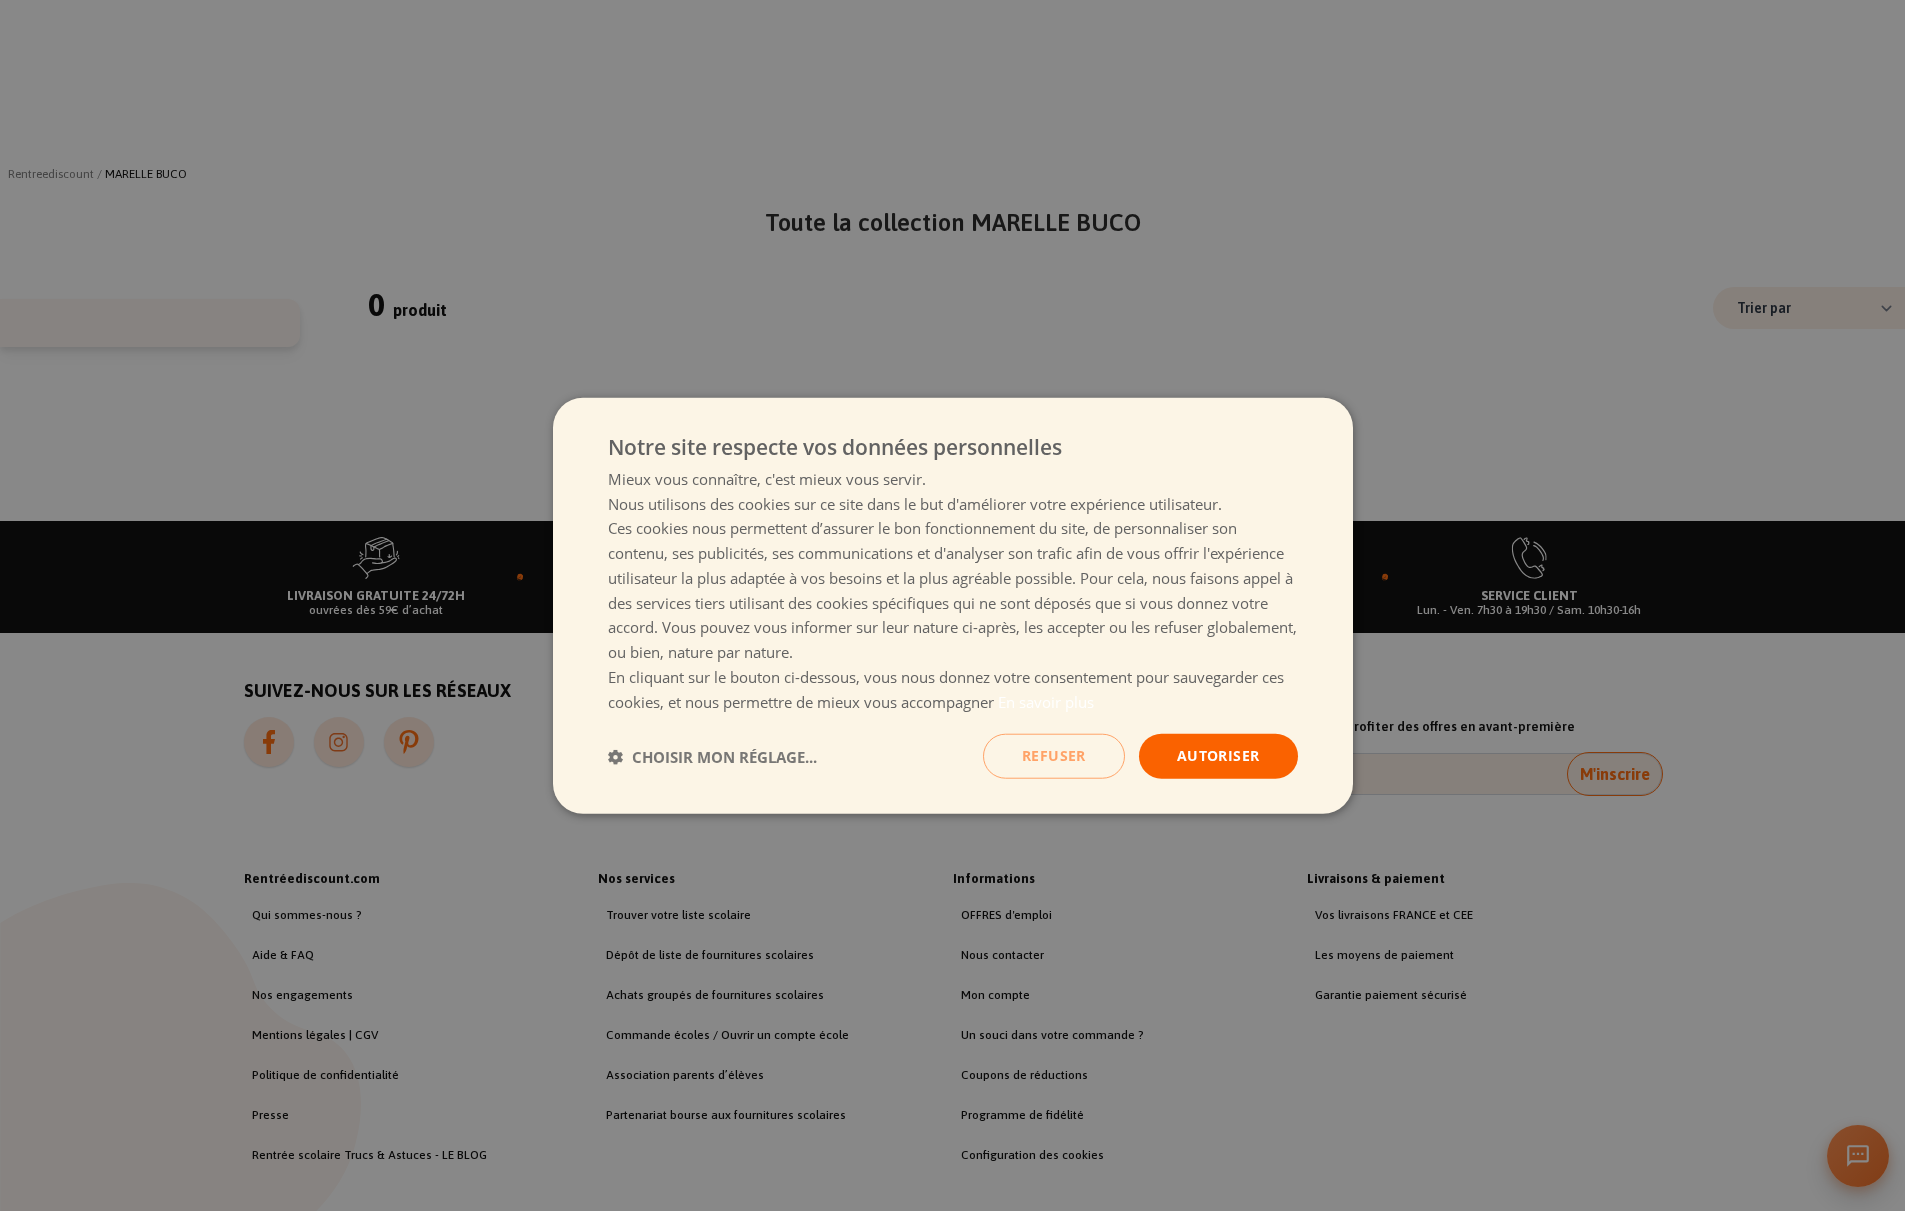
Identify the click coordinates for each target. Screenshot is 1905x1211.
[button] (712, 756)
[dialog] (953, 605)
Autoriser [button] (1218, 755)
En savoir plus (1046, 701)
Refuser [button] (1054, 755)
